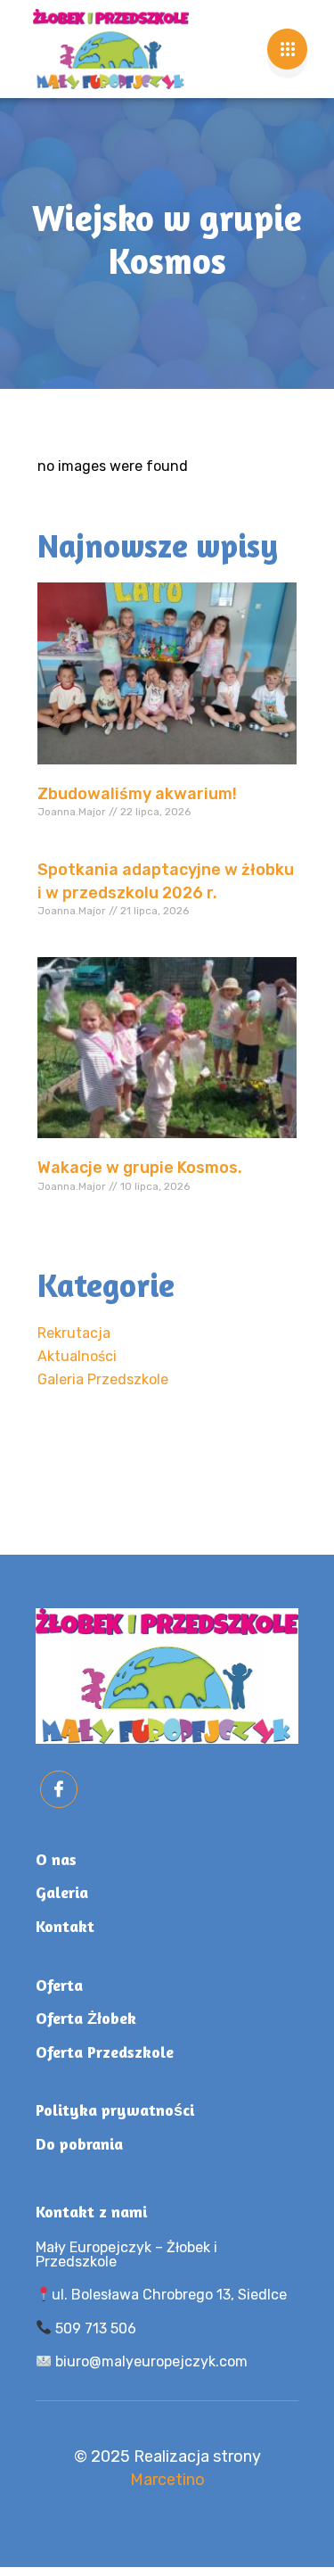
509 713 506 (94, 2328)
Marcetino (167, 2480)
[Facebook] (59, 1789)
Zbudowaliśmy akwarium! (137, 794)
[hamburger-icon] (287, 49)
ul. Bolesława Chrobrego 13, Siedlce (169, 2295)
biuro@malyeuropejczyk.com (150, 2361)
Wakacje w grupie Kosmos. (140, 1168)
